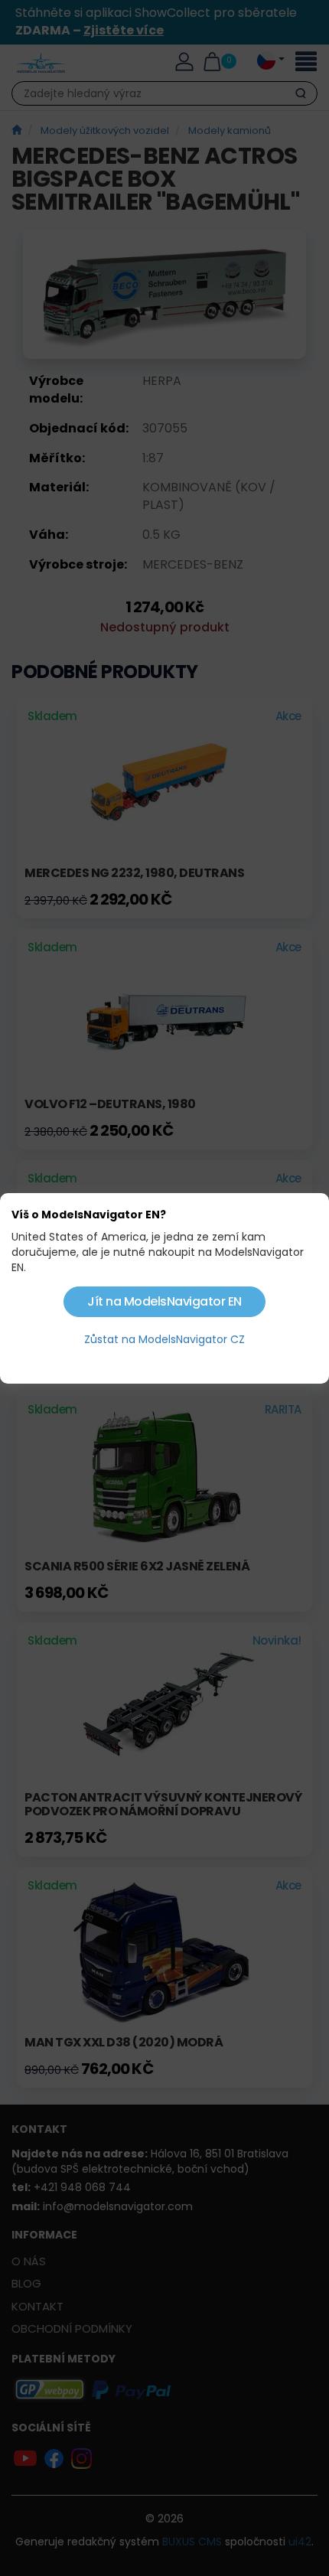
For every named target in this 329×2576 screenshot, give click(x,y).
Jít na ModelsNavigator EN (164, 1301)
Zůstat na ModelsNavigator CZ (164, 1339)
